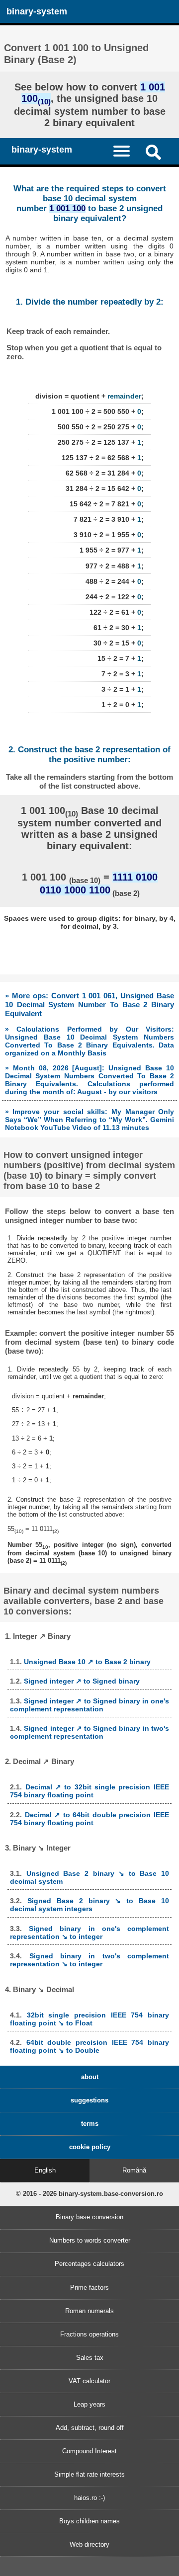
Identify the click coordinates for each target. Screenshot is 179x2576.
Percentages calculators (89, 2264)
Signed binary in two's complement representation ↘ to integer (89, 1960)
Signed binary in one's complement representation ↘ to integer (89, 1932)
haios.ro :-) (89, 2498)
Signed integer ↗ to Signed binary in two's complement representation (89, 1732)
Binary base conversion (89, 2217)
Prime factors (89, 2288)
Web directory (89, 2544)
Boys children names (89, 2521)
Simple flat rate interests (89, 2474)
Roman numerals (89, 2311)
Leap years (89, 2404)
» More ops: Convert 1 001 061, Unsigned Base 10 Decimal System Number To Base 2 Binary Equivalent (89, 1005)
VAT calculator (89, 2381)
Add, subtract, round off (90, 2428)
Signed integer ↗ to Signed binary (82, 1681)
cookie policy (90, 2147)
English (45, 2170)
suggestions (89, 2100)
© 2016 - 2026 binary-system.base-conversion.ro (89, 2194)
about (90, 2077)
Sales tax (90, 2358)
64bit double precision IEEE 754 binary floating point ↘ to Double (89, 2046)
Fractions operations (89, 2334)
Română (134, 2170)
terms (90, 2124)
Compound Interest (89, 2451)
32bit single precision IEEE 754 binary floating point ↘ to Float (89, 2019)
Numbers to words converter (90, 2240)
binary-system (37, 11)
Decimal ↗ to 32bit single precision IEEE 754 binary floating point (89, 1791)
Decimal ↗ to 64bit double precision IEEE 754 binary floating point (89, 1819)
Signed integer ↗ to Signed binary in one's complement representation (89, 1705)
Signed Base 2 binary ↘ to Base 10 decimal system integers (89, 1905)
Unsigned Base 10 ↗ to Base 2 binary (87, 1662)
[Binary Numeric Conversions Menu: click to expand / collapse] (126, 151)
